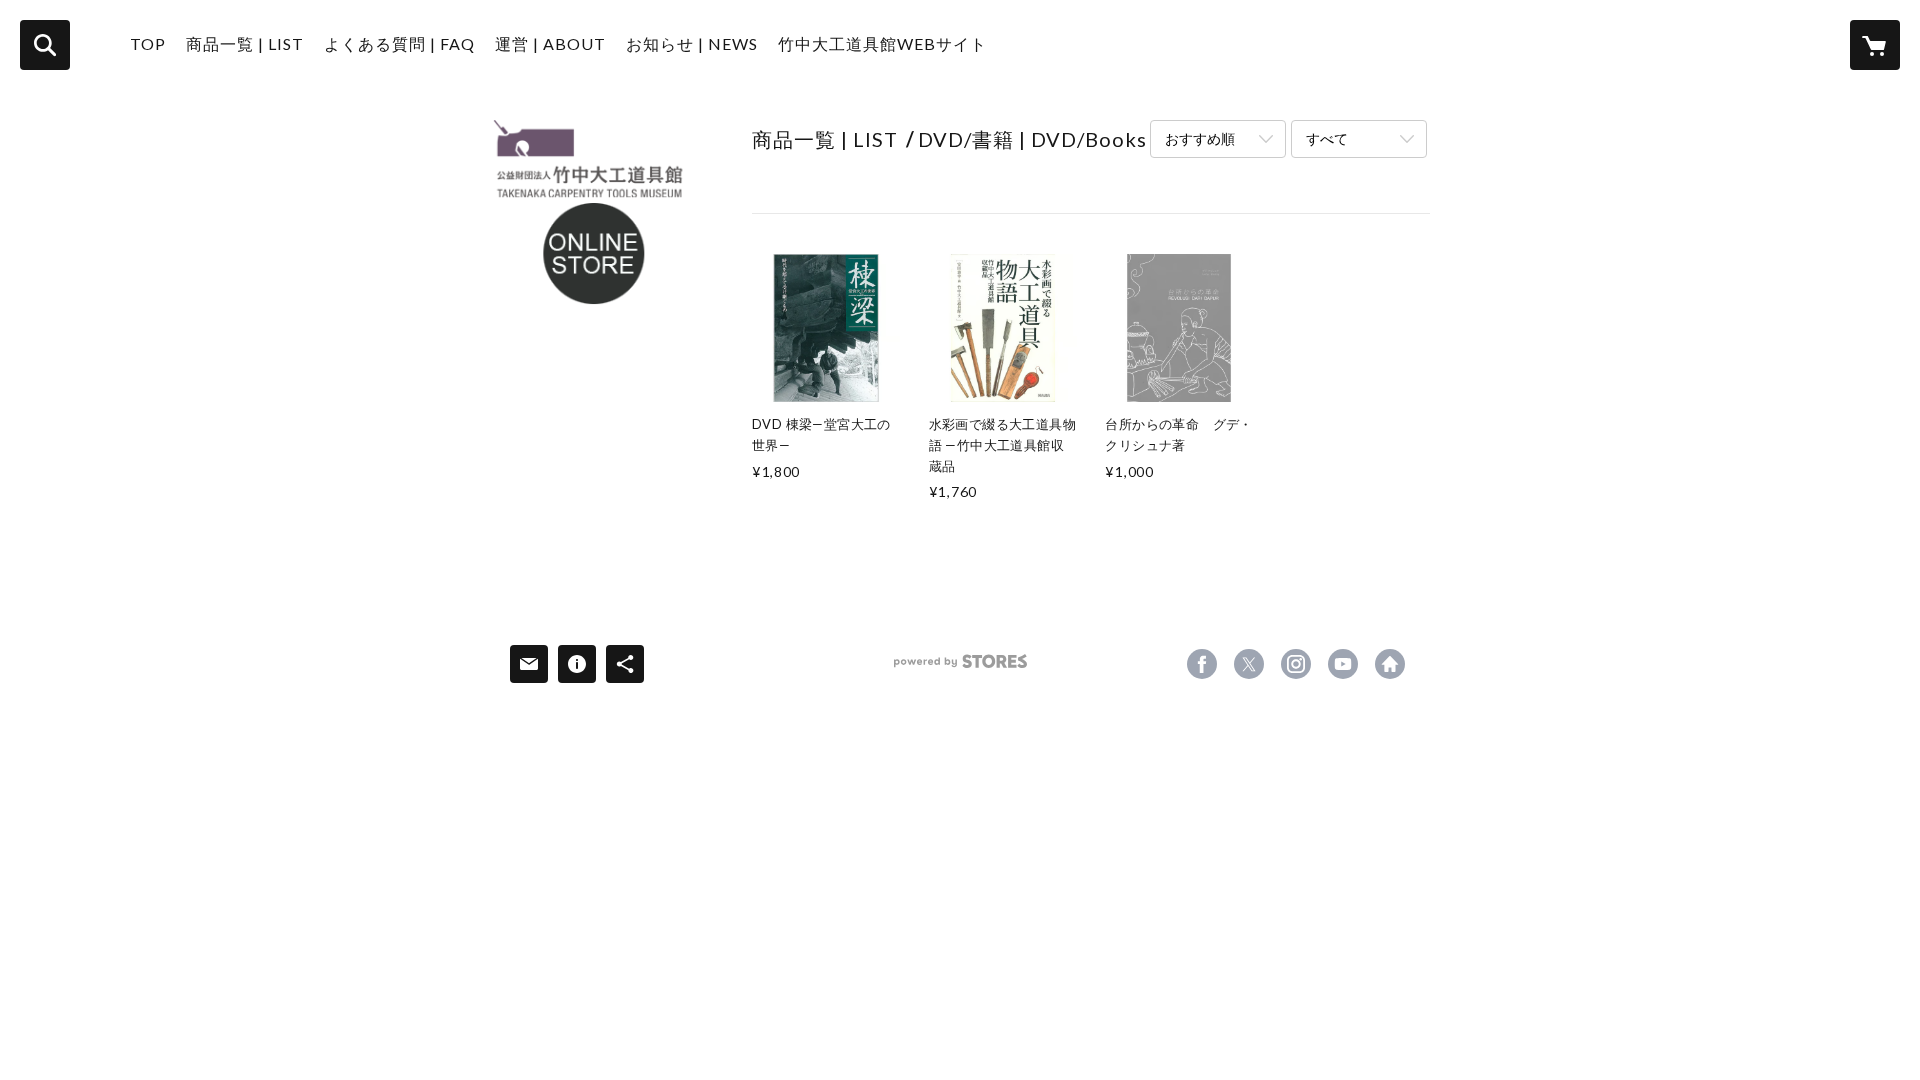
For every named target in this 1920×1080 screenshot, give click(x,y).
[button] (245, 48)
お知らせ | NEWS (692, 43)
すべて (1327, 138)
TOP (148, 43)
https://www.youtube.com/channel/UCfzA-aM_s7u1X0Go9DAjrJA (1343, 664)
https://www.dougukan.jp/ (1390, 664)
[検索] (45, 45)
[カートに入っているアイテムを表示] (1875, 45)
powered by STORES (960, 668)
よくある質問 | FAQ (399, 43)
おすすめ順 (1200, 138)
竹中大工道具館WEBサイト (882, 43)
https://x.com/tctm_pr (1249, 664)
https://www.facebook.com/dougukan (1202, 664)
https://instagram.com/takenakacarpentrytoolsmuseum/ (1296, 664)
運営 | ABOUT (550, 43)
